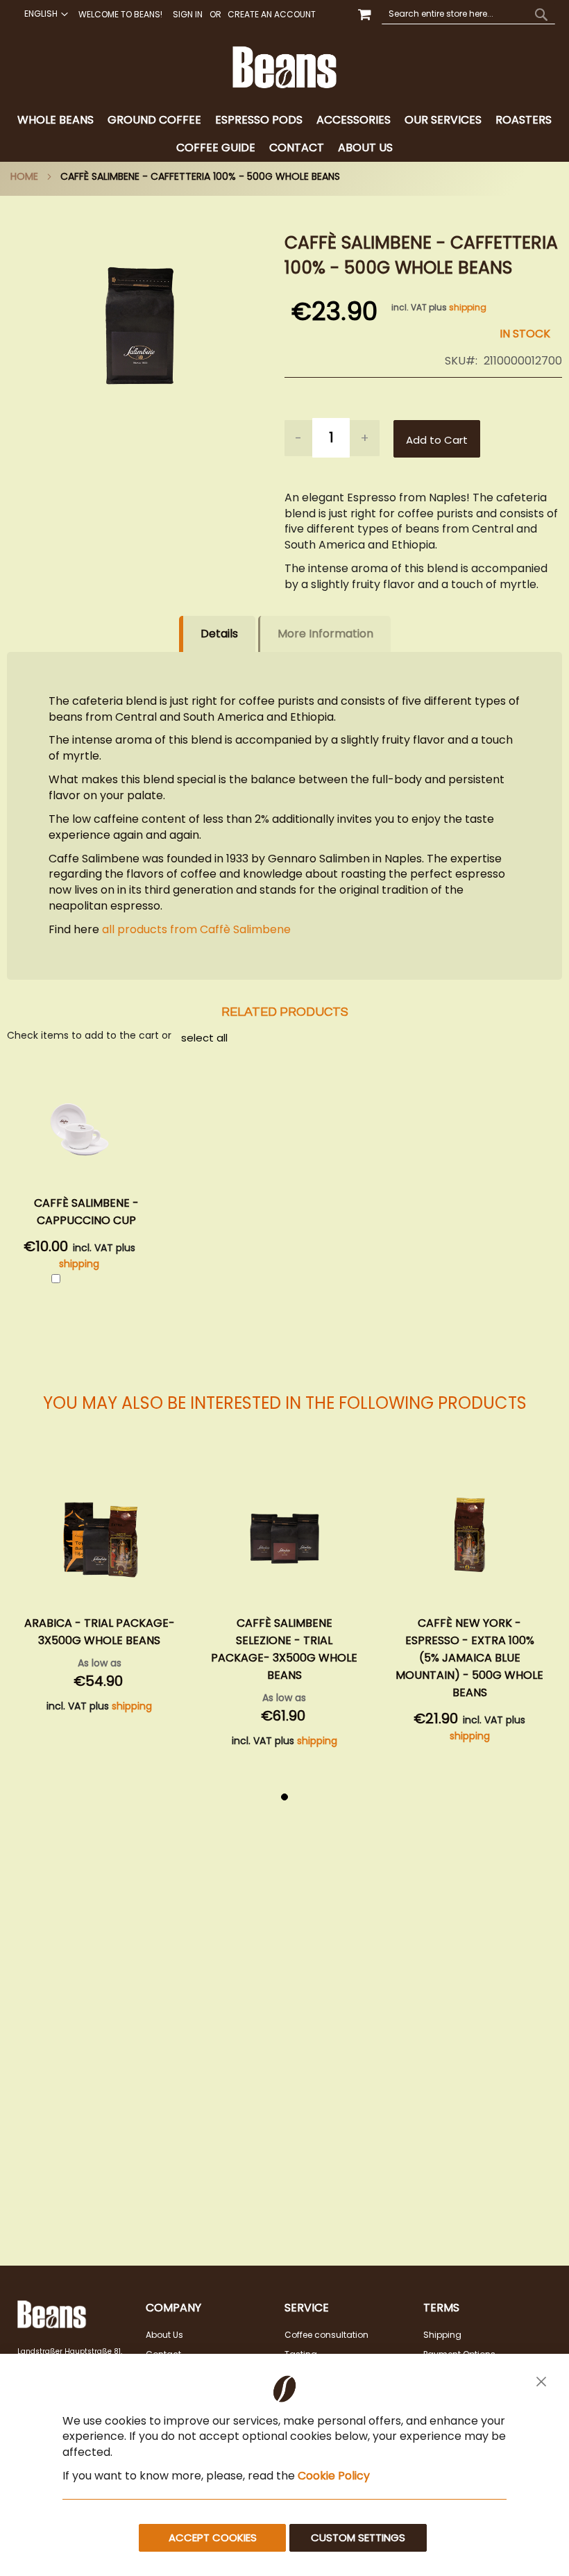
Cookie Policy (334, 2476)
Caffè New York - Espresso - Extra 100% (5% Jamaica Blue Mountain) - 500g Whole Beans (284, 1658)
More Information (325, 634)
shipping (468, 307)
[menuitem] (56, 120)
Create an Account (272, 15)
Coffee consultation (326, 2335)
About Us (164, 2335)
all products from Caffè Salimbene (195, 929)
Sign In (188, 15)
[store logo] (285, 67)
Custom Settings (358, 2537)
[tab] (284, 134)
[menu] (284, 134)
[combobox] (468, 14)
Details (219, 634)
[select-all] (204, 1037)
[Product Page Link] (100, 1537)
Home (24, 176)
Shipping (442, 2335)
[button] (44, 14)
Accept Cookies (213, 2537)
